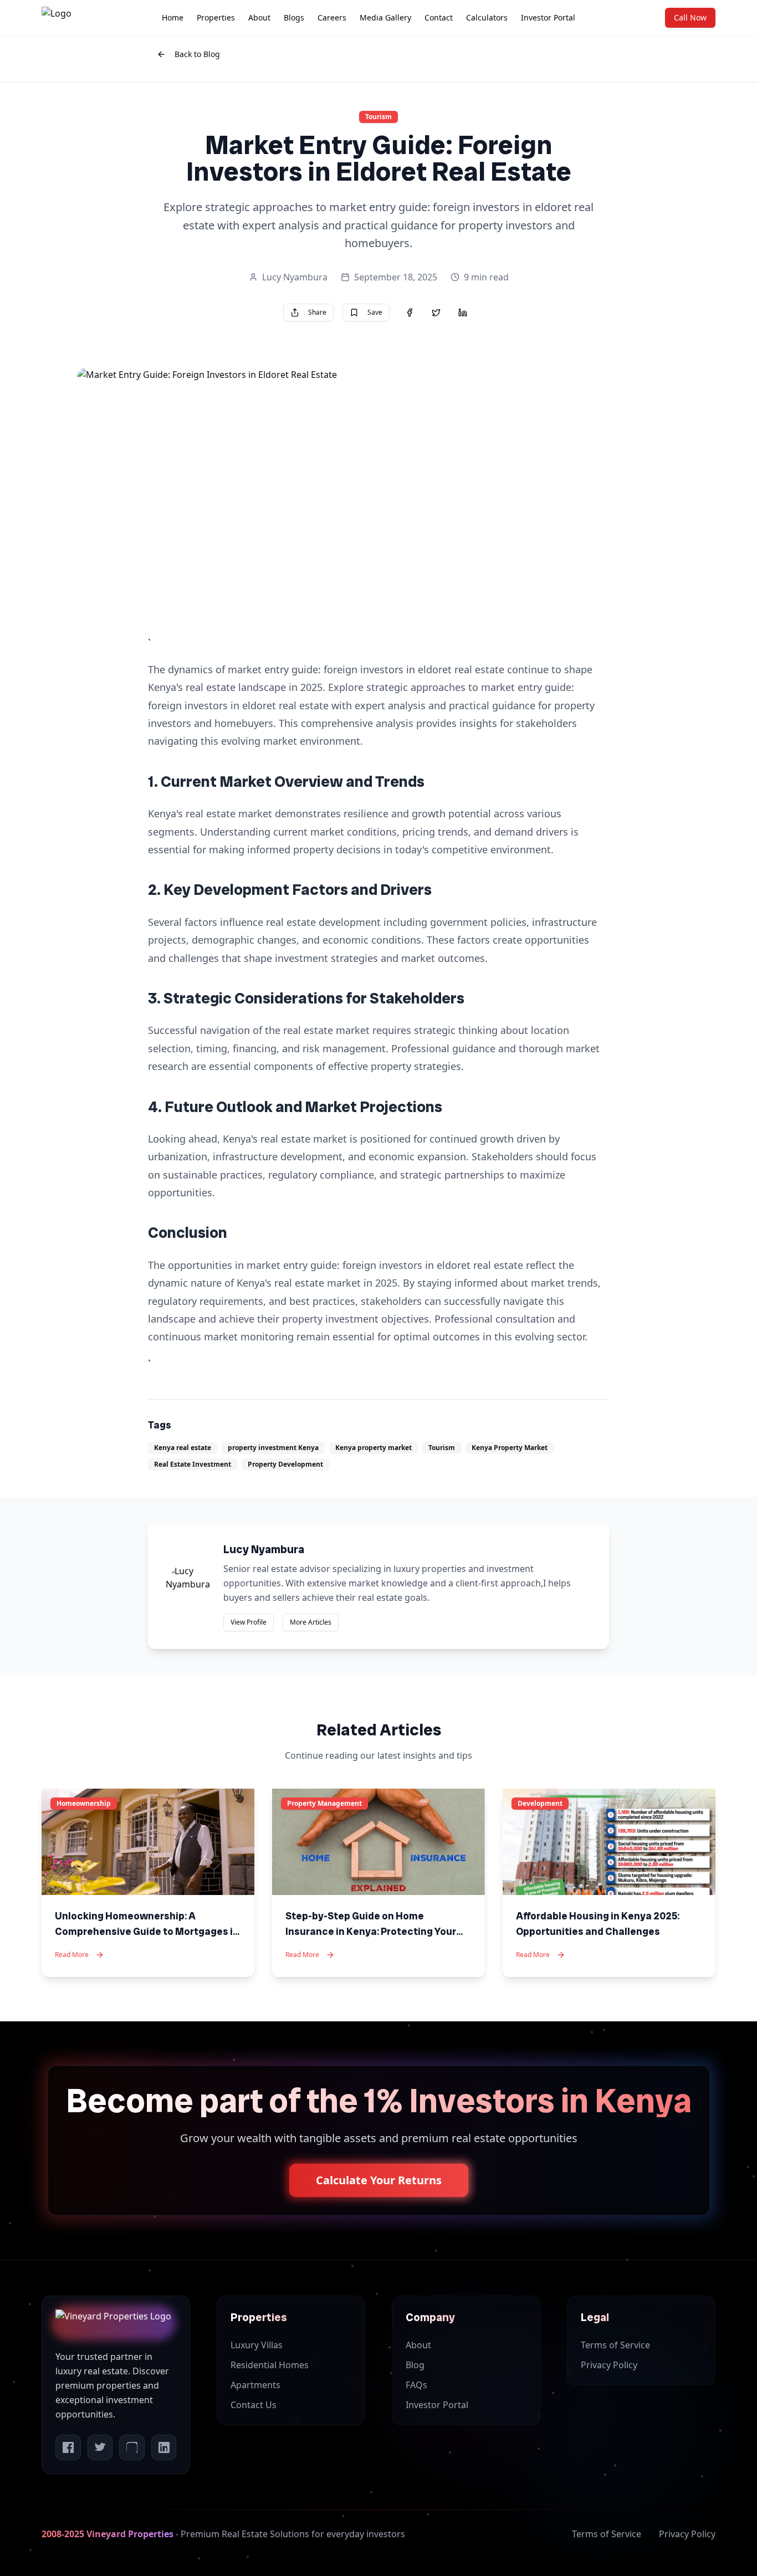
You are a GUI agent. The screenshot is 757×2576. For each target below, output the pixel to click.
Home (173, 17)
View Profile (249, 1622)
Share (317, 312)
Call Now (690, 17)
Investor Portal (548, 17)
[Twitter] (100, 2447)
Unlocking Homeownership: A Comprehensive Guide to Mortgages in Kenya (147, 1931)
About (259, 17)
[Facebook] (68, 2447)
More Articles (311, 1622)
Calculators (487, 17)
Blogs (294, 17)
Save (375, 312)
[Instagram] (132, 2447)
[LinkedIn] (164, 2447)
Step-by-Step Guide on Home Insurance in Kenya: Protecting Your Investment (371, 1931)
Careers (332, 17)
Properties (216, 17)
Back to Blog (197, 54)
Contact (439, 17)
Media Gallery (385, 17)
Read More (72, 1955)
